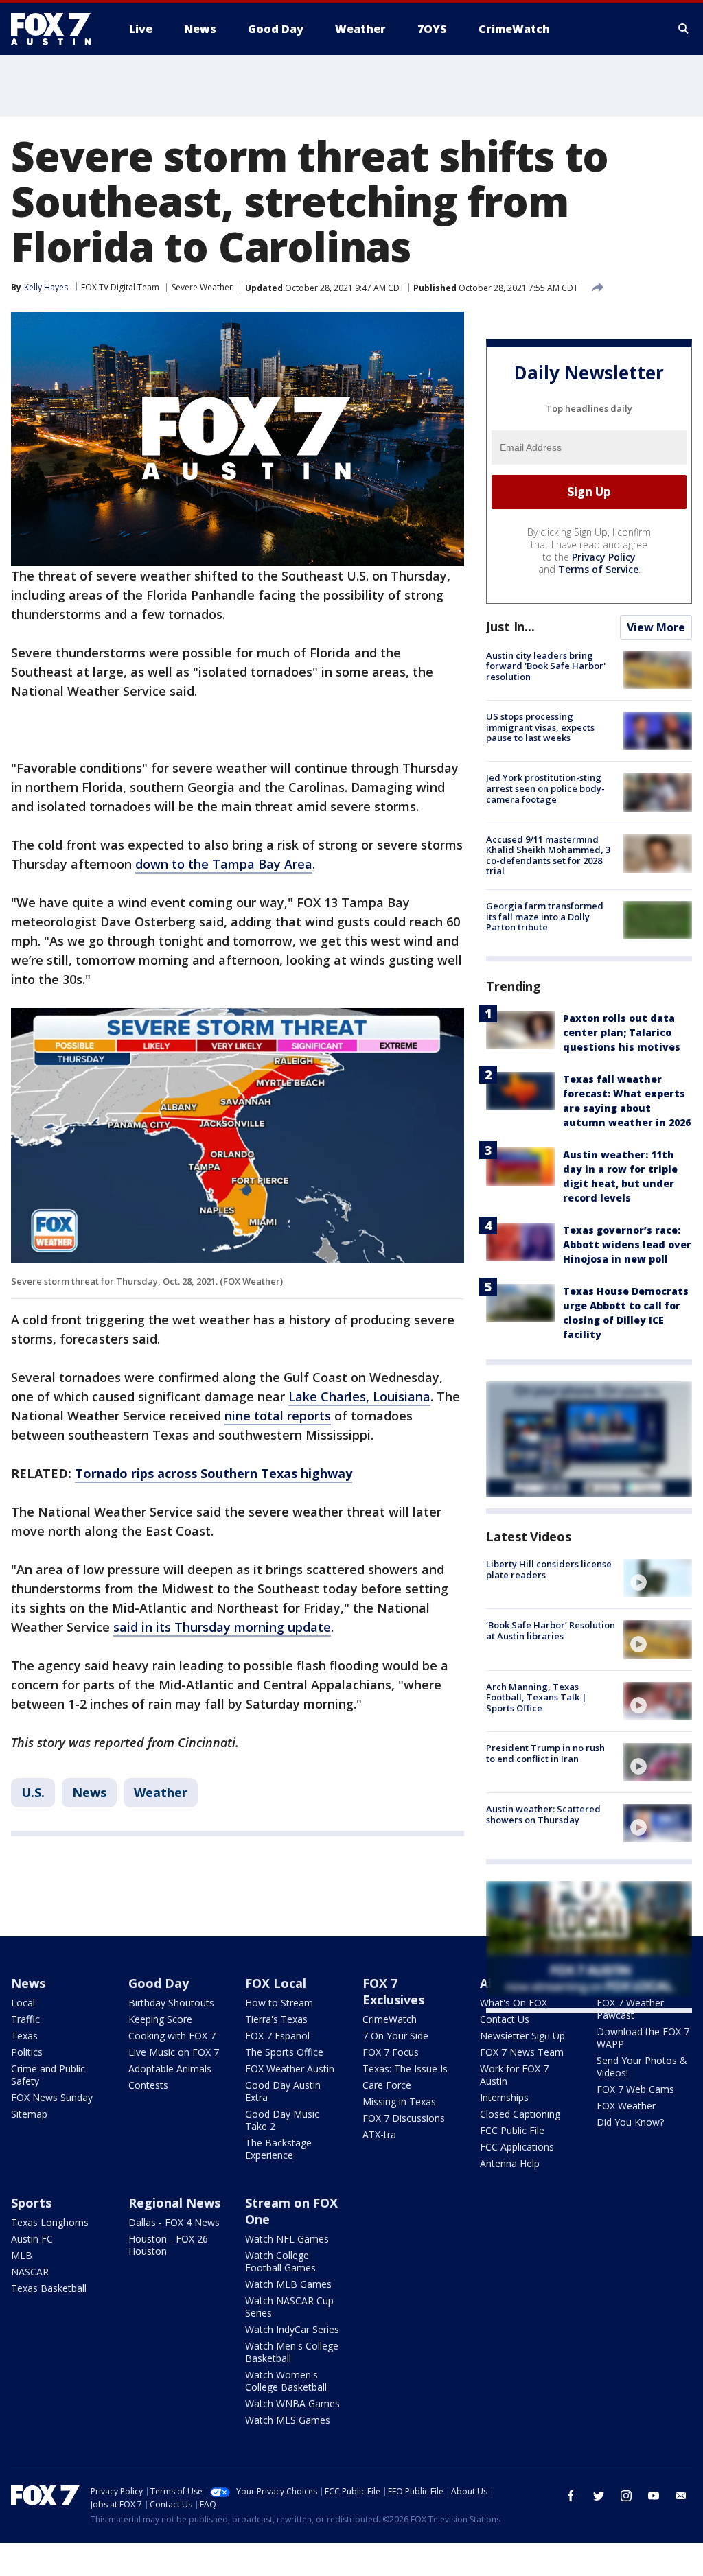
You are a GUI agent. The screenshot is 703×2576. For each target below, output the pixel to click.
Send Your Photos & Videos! (642, 2066)
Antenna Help (510, 2163)
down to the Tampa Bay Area (224, 864)
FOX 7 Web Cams (635, 2089)
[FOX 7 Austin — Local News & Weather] (56, 29)
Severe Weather (202, 287)
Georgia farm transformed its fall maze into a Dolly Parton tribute (545, 916)
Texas (24, 2036)
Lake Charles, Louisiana (359, 1396)
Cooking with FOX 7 (172, 2036)
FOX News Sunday (52, 2097)
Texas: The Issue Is (405, 2069)
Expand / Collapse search (684, 29)
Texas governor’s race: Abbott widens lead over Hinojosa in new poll (627, 1244)
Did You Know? (630, 2122)
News (89, 1792)
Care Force (387, 2085)
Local (23, 2003)
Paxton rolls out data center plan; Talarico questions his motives (622, 1032)
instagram (626, 2496)
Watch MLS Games (288, 2420)
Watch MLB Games (288, 2284)
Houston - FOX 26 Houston (168, 2245)
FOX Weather (626, 2106)
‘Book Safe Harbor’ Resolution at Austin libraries (551, 1630)
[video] (658, 1578)
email (681, 2496)
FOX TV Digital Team (120, 287)
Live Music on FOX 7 (174, 2052)
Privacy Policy (604, 557)
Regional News (174, 2203)
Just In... (510, 627)
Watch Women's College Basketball (286, 2381)
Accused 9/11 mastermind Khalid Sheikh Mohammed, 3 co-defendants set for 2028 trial (548, 855)
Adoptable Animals (170, 2069)
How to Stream (279, 2003)
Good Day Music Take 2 (282, 2120)
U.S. (33, 1792)
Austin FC (32, 2239)
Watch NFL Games (287, 2239)
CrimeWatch (390, 2019)
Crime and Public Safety (48, 2075)
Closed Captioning (520, 2114)
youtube (654, 2496)
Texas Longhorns (50, 2222)
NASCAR (30, 2272)
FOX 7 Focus (391, 2052)
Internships (504, 2097)
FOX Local (276, 1983)
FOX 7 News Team (522, 2052)
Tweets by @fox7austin (546, 2030)
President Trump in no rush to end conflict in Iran (545, 1753)
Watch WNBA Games (292, 2403)
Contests (148, 2085)
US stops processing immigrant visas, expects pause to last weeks (540, 727)
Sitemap (29, 2114)
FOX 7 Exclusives (393, 1991)
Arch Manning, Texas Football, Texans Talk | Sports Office (537, 1697)
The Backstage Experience (278, 2149)
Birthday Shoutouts (171, 2003)
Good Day (159, 1983)
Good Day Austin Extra (283, 2091)
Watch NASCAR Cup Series (289, 2307)
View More (656, 627)
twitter (599, 2496)
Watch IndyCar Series (292, 2329)
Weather (161, 1792)
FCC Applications (517, 2147)
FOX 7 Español (277, 2036)
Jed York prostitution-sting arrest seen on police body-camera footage (545, 788)
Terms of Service (598, 569)
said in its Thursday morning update (222, 1627)
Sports (31, 2203)
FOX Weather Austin (290, 2069)
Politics (27, 2052)
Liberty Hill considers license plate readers (549, 1569)
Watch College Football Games (280, 2261)
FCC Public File (512, 2130)
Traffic (25, 2019)
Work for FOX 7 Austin (514, 2075)
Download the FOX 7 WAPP (643, 2038)
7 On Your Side (395, 2036)
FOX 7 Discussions (404, 2118)
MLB (22, 2255)
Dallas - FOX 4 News (174, 2222)
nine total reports (278, 1416)
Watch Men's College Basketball (292, 2352)
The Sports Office (284, 2052)
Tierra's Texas (276, 2019)
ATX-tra (379, 2134)
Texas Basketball (49, 2288)
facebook (571, 2496)
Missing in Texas (399, 2101)
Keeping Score (160, 2019)
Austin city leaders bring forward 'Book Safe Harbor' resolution (546, 666)
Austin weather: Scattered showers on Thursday (543, 1814)
